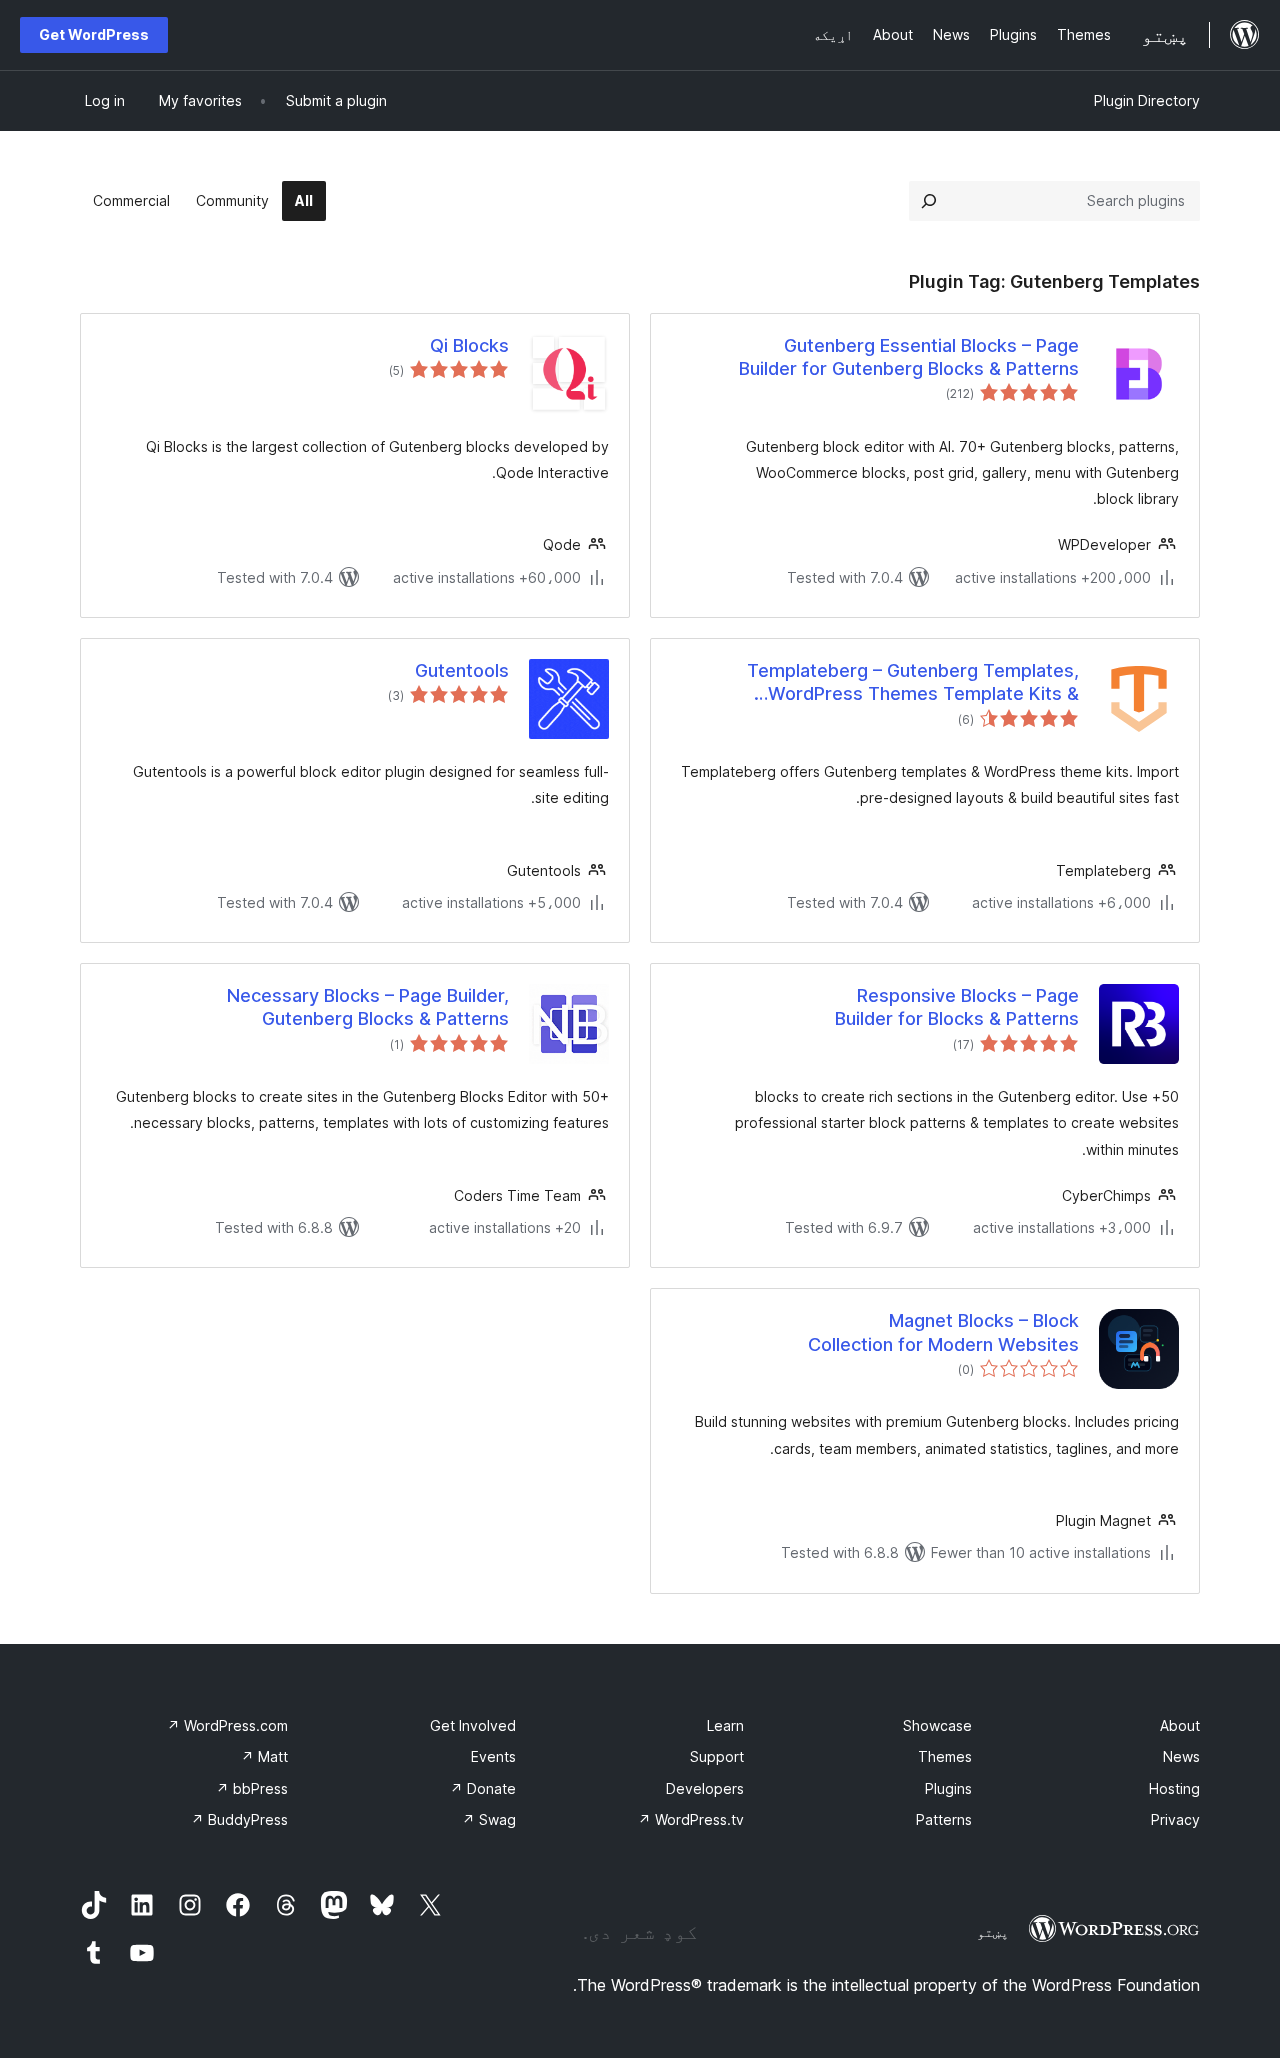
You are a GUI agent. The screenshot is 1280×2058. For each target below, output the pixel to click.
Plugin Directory (1147, 100)
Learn (725, 1725)
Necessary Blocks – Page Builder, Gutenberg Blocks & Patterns (368, 1007)
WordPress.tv (691, 1819)
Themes (945, 1756)
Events (493, 1756)
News (1181, 1756)
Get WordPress (94, 34)
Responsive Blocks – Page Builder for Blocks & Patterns (957, 1007)
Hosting (1174, 1788)
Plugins (948, 1788)
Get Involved (473, 1725)
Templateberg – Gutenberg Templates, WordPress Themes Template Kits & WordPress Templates (913, 683)
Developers (705, 1788)
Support (717, 1756)
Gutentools (462, 670)
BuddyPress (239, 1819)
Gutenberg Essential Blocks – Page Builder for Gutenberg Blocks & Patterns (909, 357)
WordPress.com (227, 1725)
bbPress (252, 1788)
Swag (489, 1819)
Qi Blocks (469, 345)
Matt (264, 1756)
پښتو (993, 1932)
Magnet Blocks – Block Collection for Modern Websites (943, 1332)
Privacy (1175, 1819)
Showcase (937, 1725)
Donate (483, 1788)
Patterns (944, 1819)
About (1180, 1725)
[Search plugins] (929, 201)
